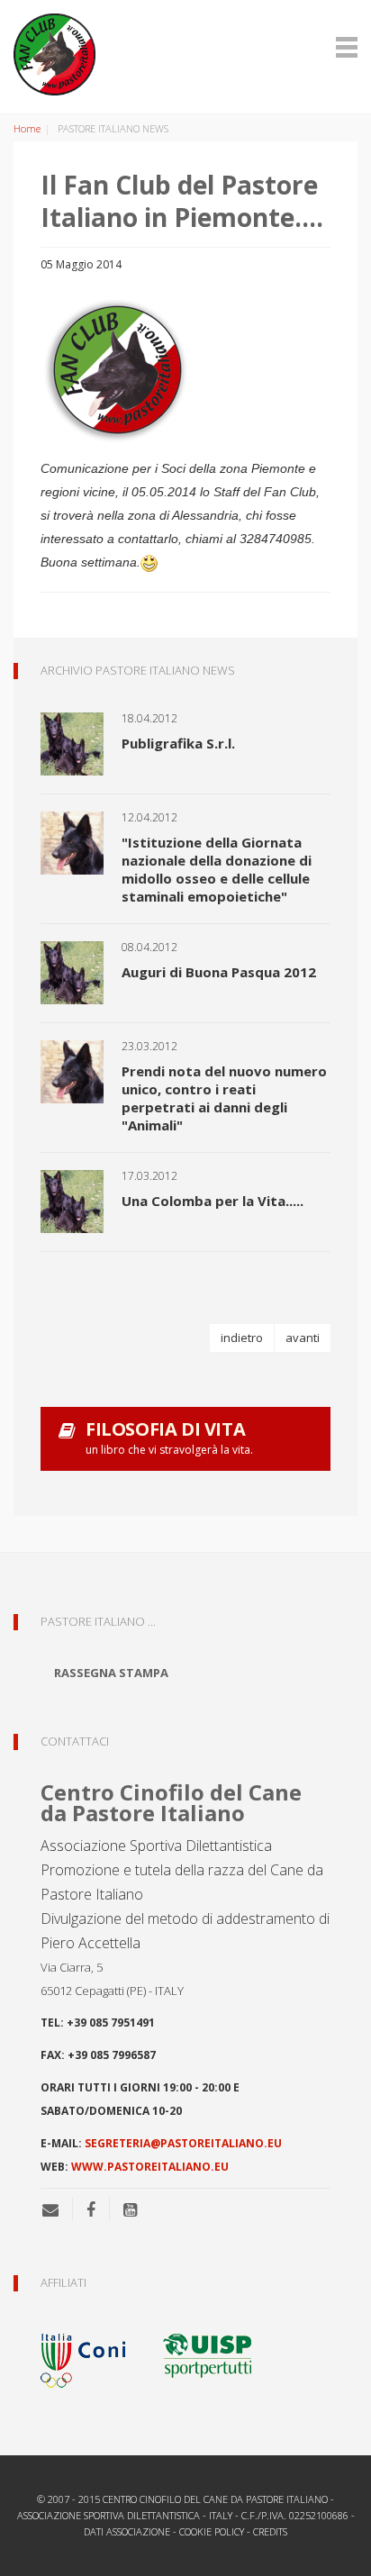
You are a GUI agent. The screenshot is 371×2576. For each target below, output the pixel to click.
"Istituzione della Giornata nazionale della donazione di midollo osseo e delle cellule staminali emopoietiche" (217, 869)
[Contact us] (57, 2209)
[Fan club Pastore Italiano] (185, 54)
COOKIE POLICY (212, 2531)
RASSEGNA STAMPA (111, 1673)
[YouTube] (130, 2209)
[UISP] (207, 2354)
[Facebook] (91, 2209)
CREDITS (270, 2531)
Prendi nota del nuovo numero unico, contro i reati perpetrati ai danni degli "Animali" (224, 1098)
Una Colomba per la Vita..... (213, 1201)
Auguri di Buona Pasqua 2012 (219, 972)
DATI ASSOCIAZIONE (127, 2531)
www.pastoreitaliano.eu (150, 2167)
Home (27, 128)
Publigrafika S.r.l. (178, 743)
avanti (303, 1338)
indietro (242, 1338)
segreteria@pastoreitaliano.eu (183, 2143)
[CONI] (95, 2354)
